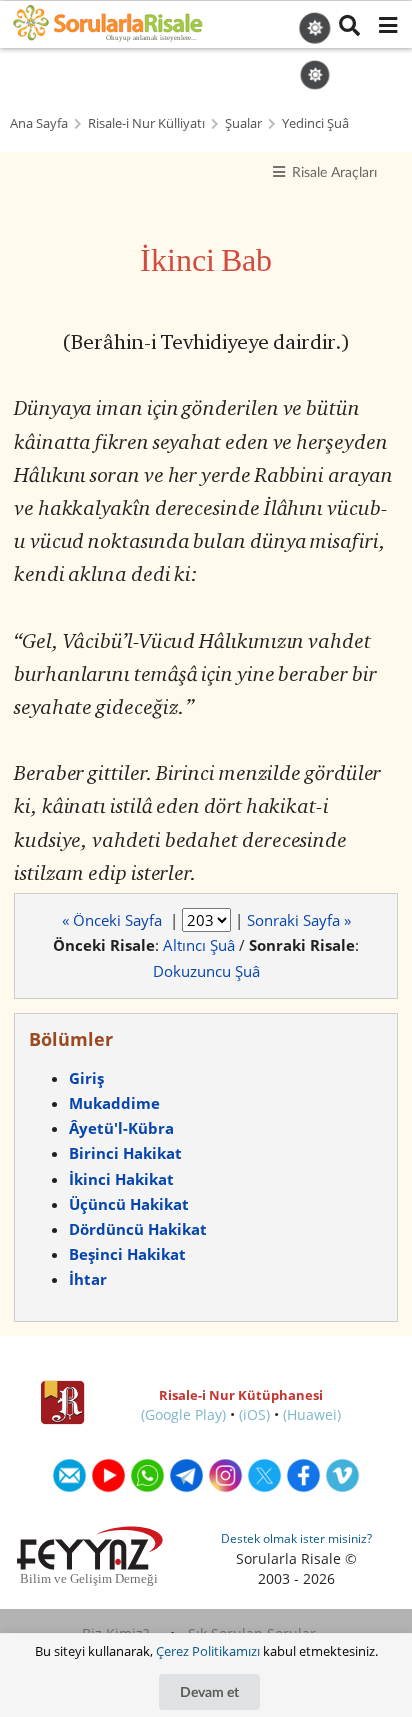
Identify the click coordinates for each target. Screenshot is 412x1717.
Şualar (243, 123)
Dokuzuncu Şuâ (206, 971)
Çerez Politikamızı (208, 1651)
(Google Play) (183, 1414)
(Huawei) (312, 1414)
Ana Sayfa (39, 123)
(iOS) (254, 1414)
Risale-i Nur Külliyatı (146, 123)
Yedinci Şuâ (315, 123)
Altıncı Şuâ (199, 945)
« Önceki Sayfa (114, 920)
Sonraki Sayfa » (299, 920)
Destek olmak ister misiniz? (296, 1538)
